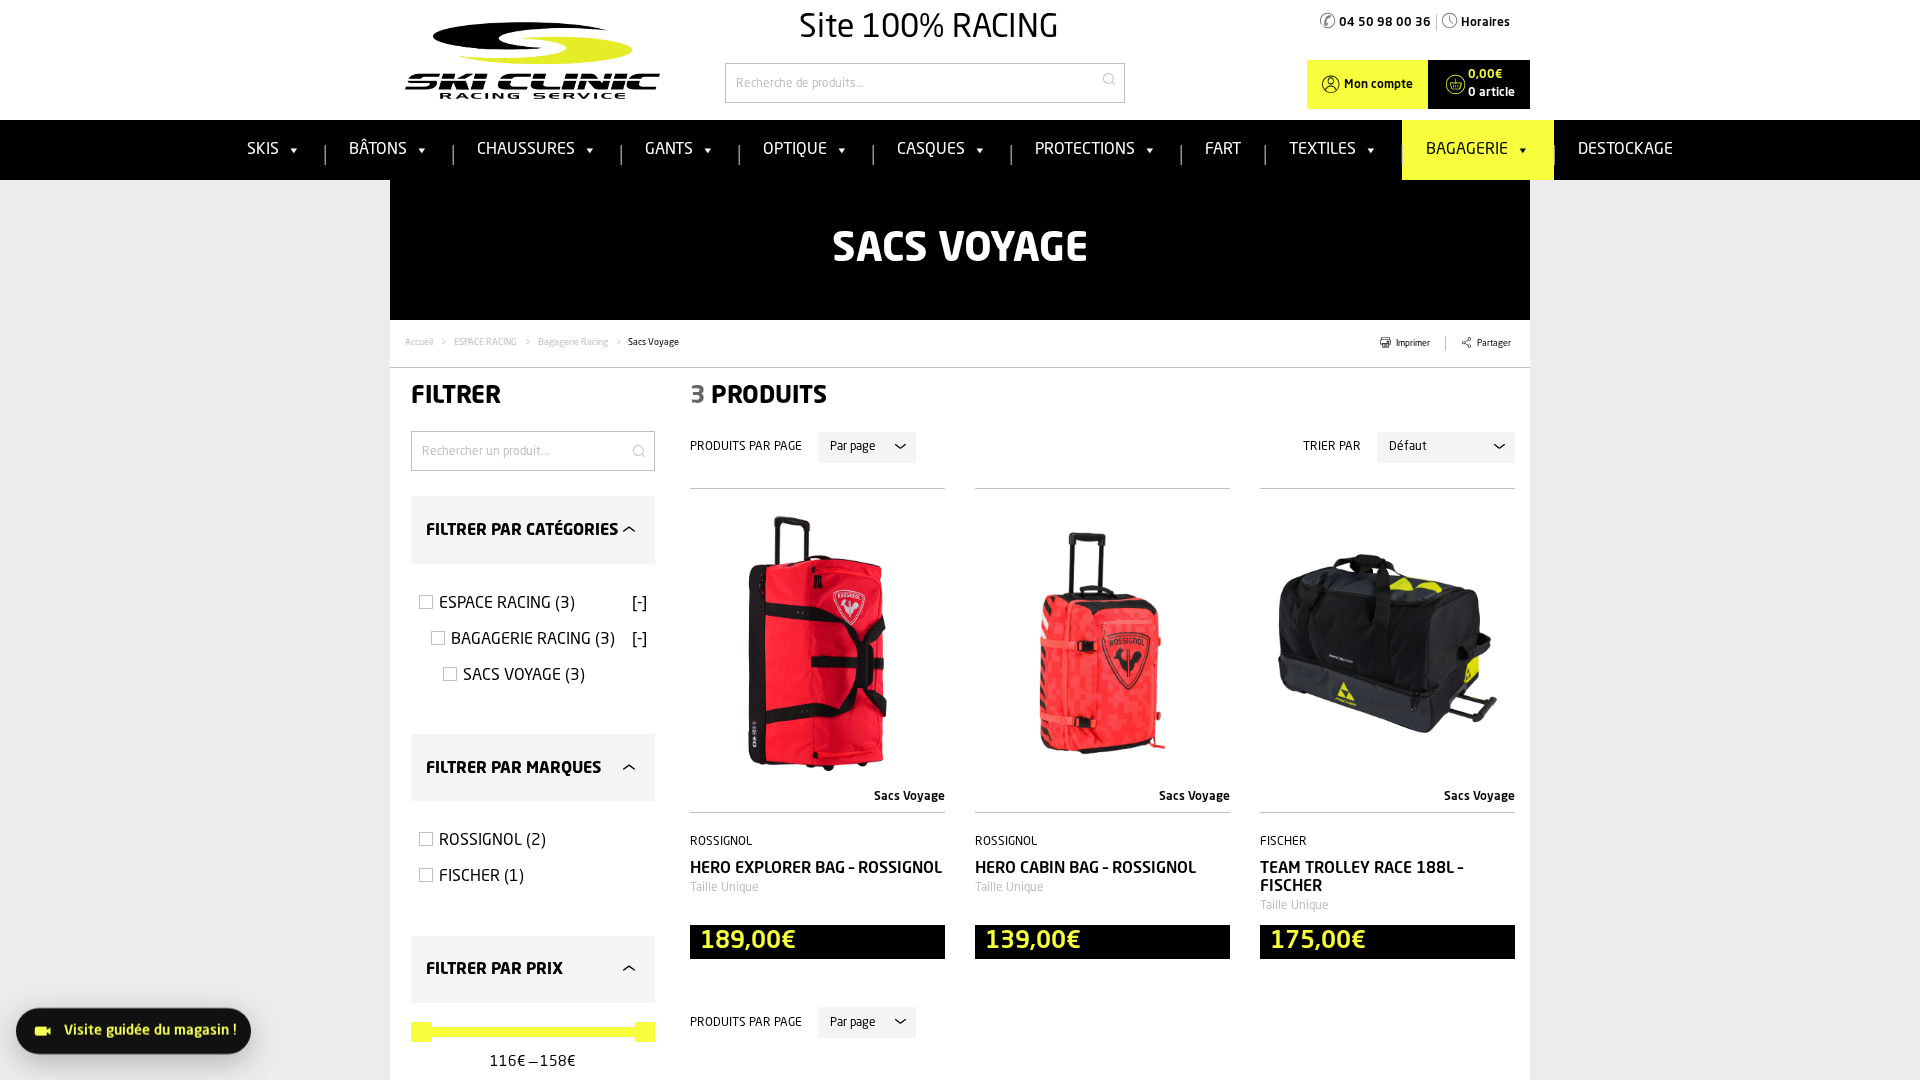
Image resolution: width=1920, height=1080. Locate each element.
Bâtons (378, 150)
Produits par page (746, 447)
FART (1223, 150)
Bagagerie (1467, 150)
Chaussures (526, 150)
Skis (263, 150)
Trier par (1332, 447)
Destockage (1625, 150)
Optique (795, 150)
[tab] (533, 529)
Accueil (419, 342)
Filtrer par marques (513, 769)
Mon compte (1378, 85)
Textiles (1322, 150)
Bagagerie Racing (573, 342)
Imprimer (1413, 343)
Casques (931, 150)
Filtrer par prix (494, 970)
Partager (1494, 343)
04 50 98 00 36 (1385, 23)
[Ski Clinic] (532, 60)
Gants (669, 150)
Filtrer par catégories (522, 531)
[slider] (421, 1032)
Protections (1085, 150)
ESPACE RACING (485, 342)
